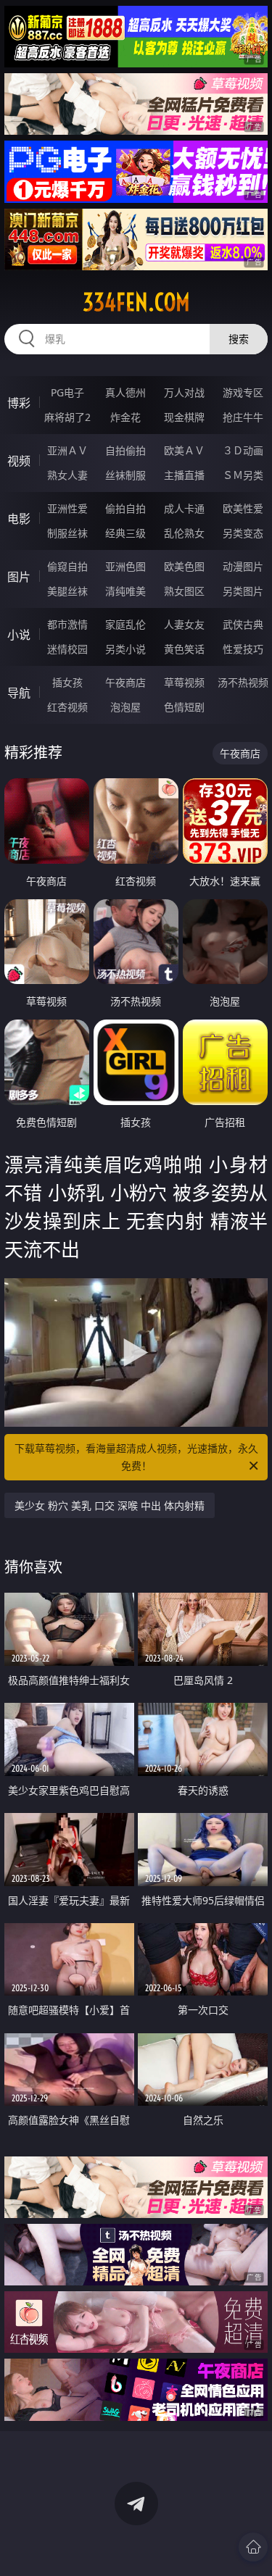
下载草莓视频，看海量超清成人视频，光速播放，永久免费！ (136, 1457)
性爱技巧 (243, 649)
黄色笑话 (184, 649)
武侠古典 (243, 624)
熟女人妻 (67, 475)
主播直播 (184, 475)
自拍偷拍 (125, 450)
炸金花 (125, 417)
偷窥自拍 (67, 566)
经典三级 (125, 533)
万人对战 (184, 392)
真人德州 (125, 392)
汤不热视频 (243, 682)
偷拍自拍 (125, 508)
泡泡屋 (125, 707)
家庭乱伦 (125, 624)
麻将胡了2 (67, 417)
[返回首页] (253, 2547)
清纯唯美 (125, 591)
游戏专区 (243, 392)
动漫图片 (243, 566)
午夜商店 (125, 682)
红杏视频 (67, 707)
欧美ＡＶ (184, 450)
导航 (19, 693)
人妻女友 (184, 624)
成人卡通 (184, 508)
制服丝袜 (67, 533)
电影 (19, 519)
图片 (19, 577)
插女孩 (67, 682)
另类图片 (243, 591)
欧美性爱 (243, 508)
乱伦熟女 (184, 533)
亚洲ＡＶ (67, 450)
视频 (19, 461)
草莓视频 (184, 682)
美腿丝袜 (67, 591)
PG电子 (67, 392)
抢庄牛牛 (243, 417)
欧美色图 (184, 566)
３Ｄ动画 (243, 450)
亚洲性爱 (67, 508)
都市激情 (67, 624)
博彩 (19, 403)
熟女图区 (184, 591)
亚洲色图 (125, 566)
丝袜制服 (125, 475)
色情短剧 (184, 707)
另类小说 (125, 649)
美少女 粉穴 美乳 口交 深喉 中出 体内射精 (110, 1505)
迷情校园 (67, 649)
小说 (19, 635)
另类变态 (243, 533)
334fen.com (136, 302)
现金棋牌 (184, 417)
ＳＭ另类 (243, 475)
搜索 (239, 339)
